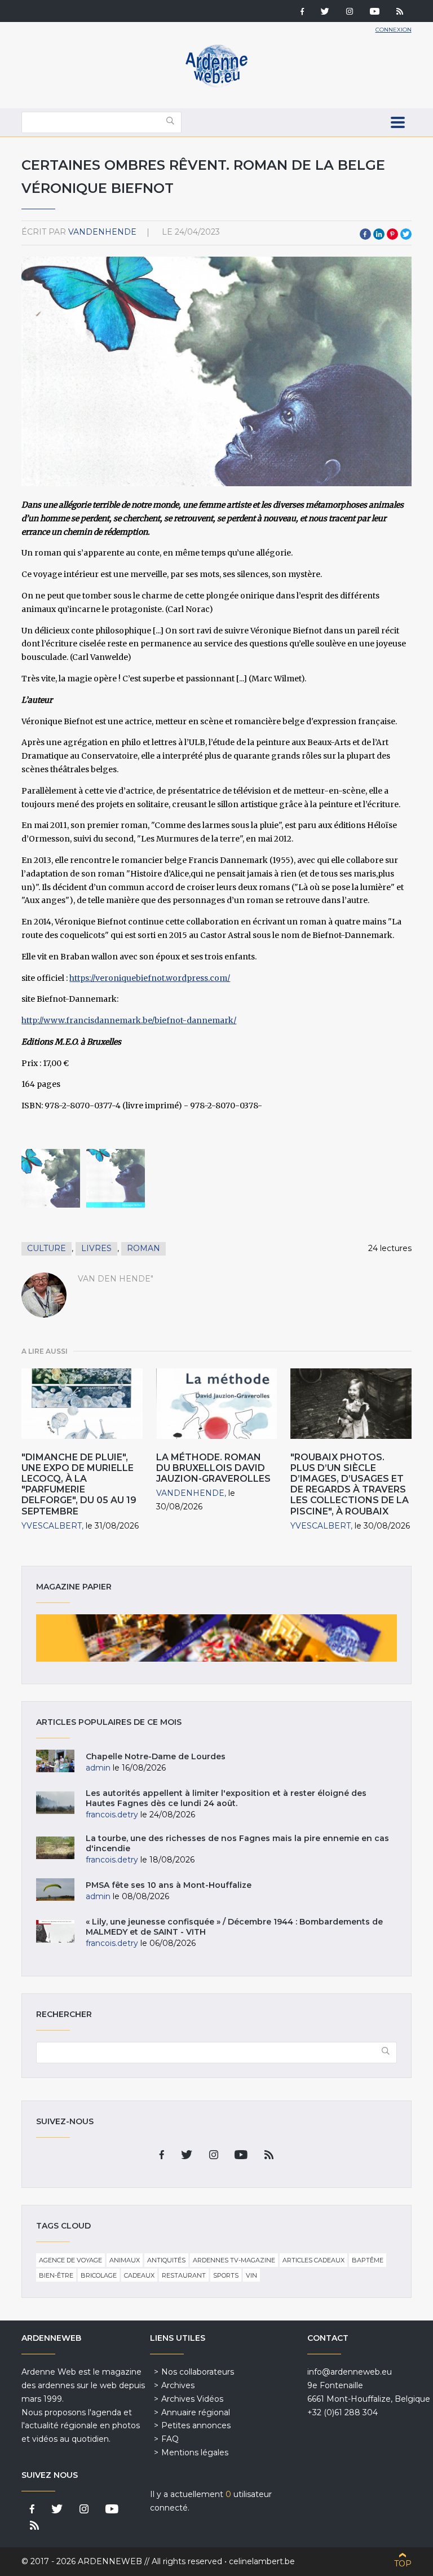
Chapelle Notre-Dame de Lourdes (156, 1756)
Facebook (365, 234)
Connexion (394, 30)
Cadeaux (139, 2275)
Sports (226, 2275)
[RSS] (400, 12)
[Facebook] (302, 12)
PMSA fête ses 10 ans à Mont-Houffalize (169, 1885)
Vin (251, 2275)
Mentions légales (195, 2452)
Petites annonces (196, 2425)
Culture (47, 1248)
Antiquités (166, 2260)
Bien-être (56, 2275)
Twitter (406, 234)
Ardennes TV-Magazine (234, 2260)
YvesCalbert (52, 1526)
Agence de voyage (70, 2260)
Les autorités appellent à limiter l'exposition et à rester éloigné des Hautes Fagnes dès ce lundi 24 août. (226, 1798)
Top (403, 2564)
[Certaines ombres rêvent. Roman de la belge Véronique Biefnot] (51, 1178)
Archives (178, 2385)
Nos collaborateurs (198, 2372)
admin (98, 1768)
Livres (96, 1248)
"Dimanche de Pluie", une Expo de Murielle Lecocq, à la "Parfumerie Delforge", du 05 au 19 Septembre (79, 1484)
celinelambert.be (262, 2561)
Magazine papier (216, 1638)
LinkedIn (379, 234)
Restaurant (184, 2275)
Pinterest (392, 234)
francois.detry (112, 1815)
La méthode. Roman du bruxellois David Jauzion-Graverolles (213, 1468)
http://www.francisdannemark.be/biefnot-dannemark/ (129, 1020)
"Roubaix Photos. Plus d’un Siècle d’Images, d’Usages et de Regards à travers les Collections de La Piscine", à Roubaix (350, 1484)
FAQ (170, 2439)
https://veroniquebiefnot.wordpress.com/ (150, 978)
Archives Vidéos (192, 2399)
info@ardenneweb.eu (350, 2372)
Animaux (125, 2260)
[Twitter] (325, 12)
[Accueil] (216, 85)
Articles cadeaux (313, 2260)
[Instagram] (350, 12)
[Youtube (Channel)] (375, 12)
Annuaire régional (196, 2412)
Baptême (368, 2260)
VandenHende (102, 232)
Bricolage (99, 2275)
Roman (143, 1248)
